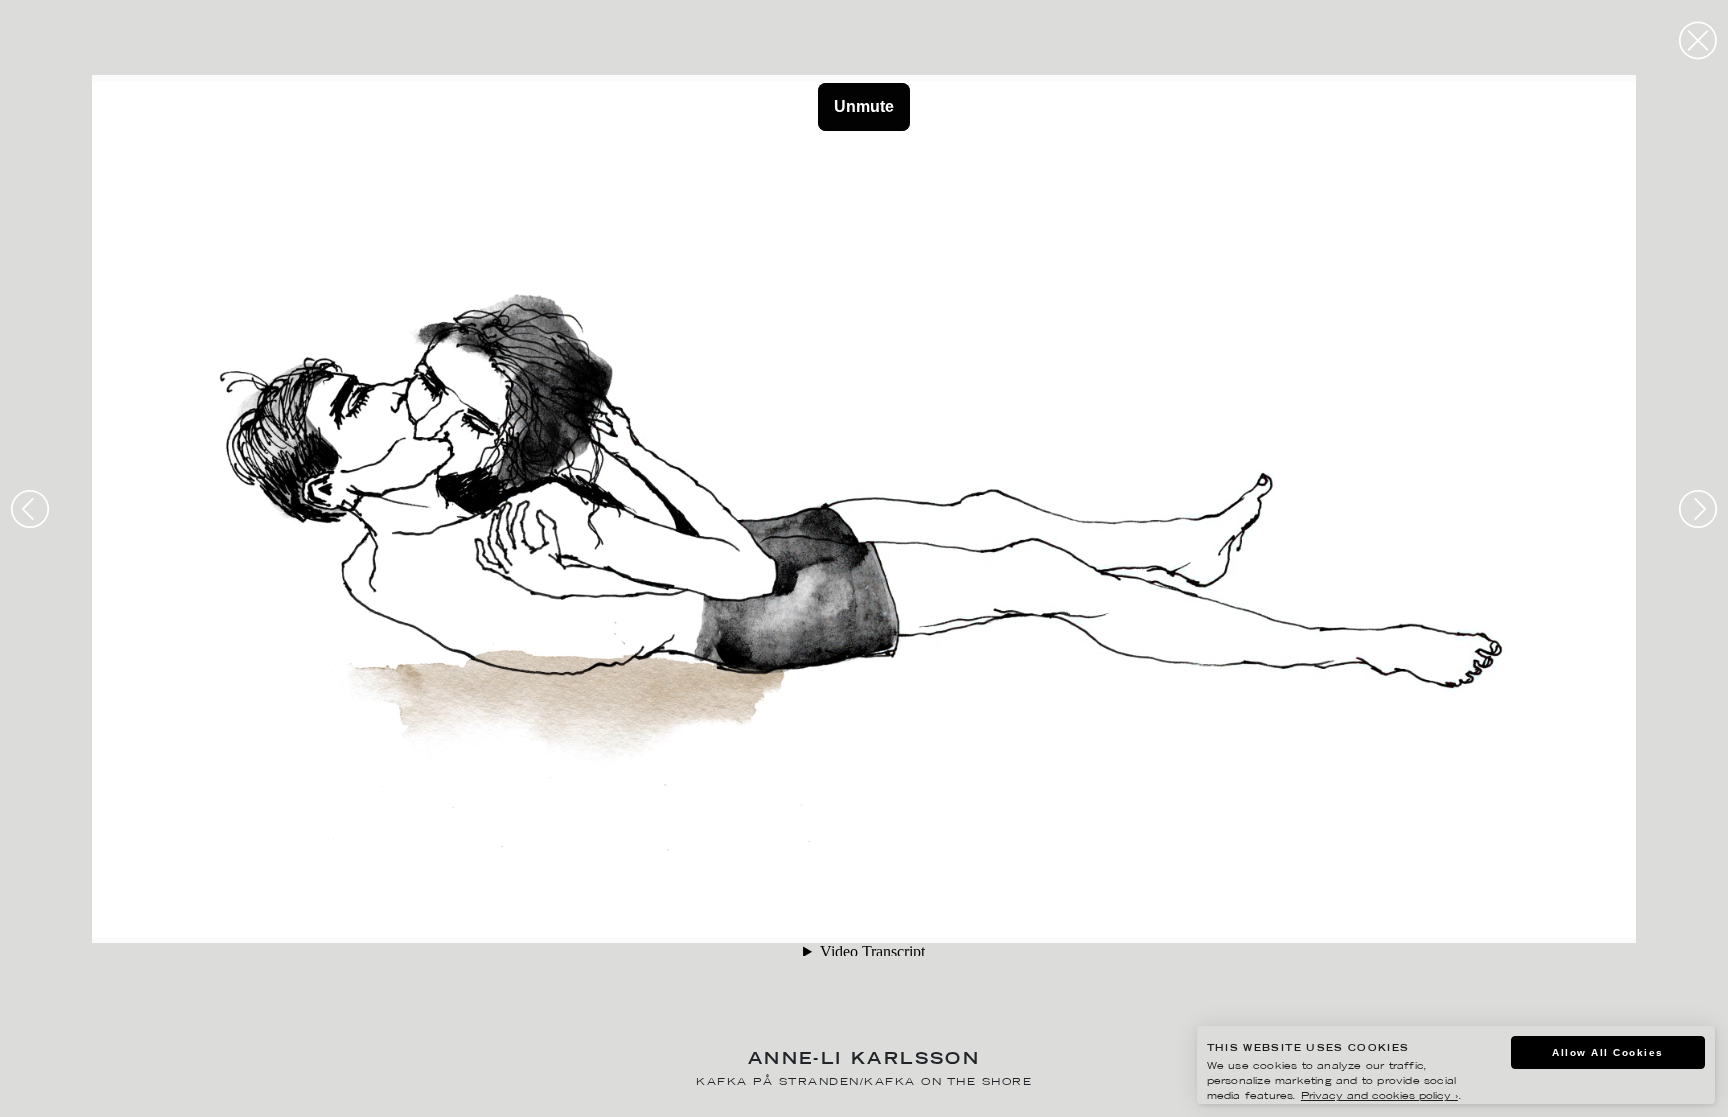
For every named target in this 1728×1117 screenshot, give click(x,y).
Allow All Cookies (1608, 1052)
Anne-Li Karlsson (864, 1060)
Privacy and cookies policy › (1379, 1096)
